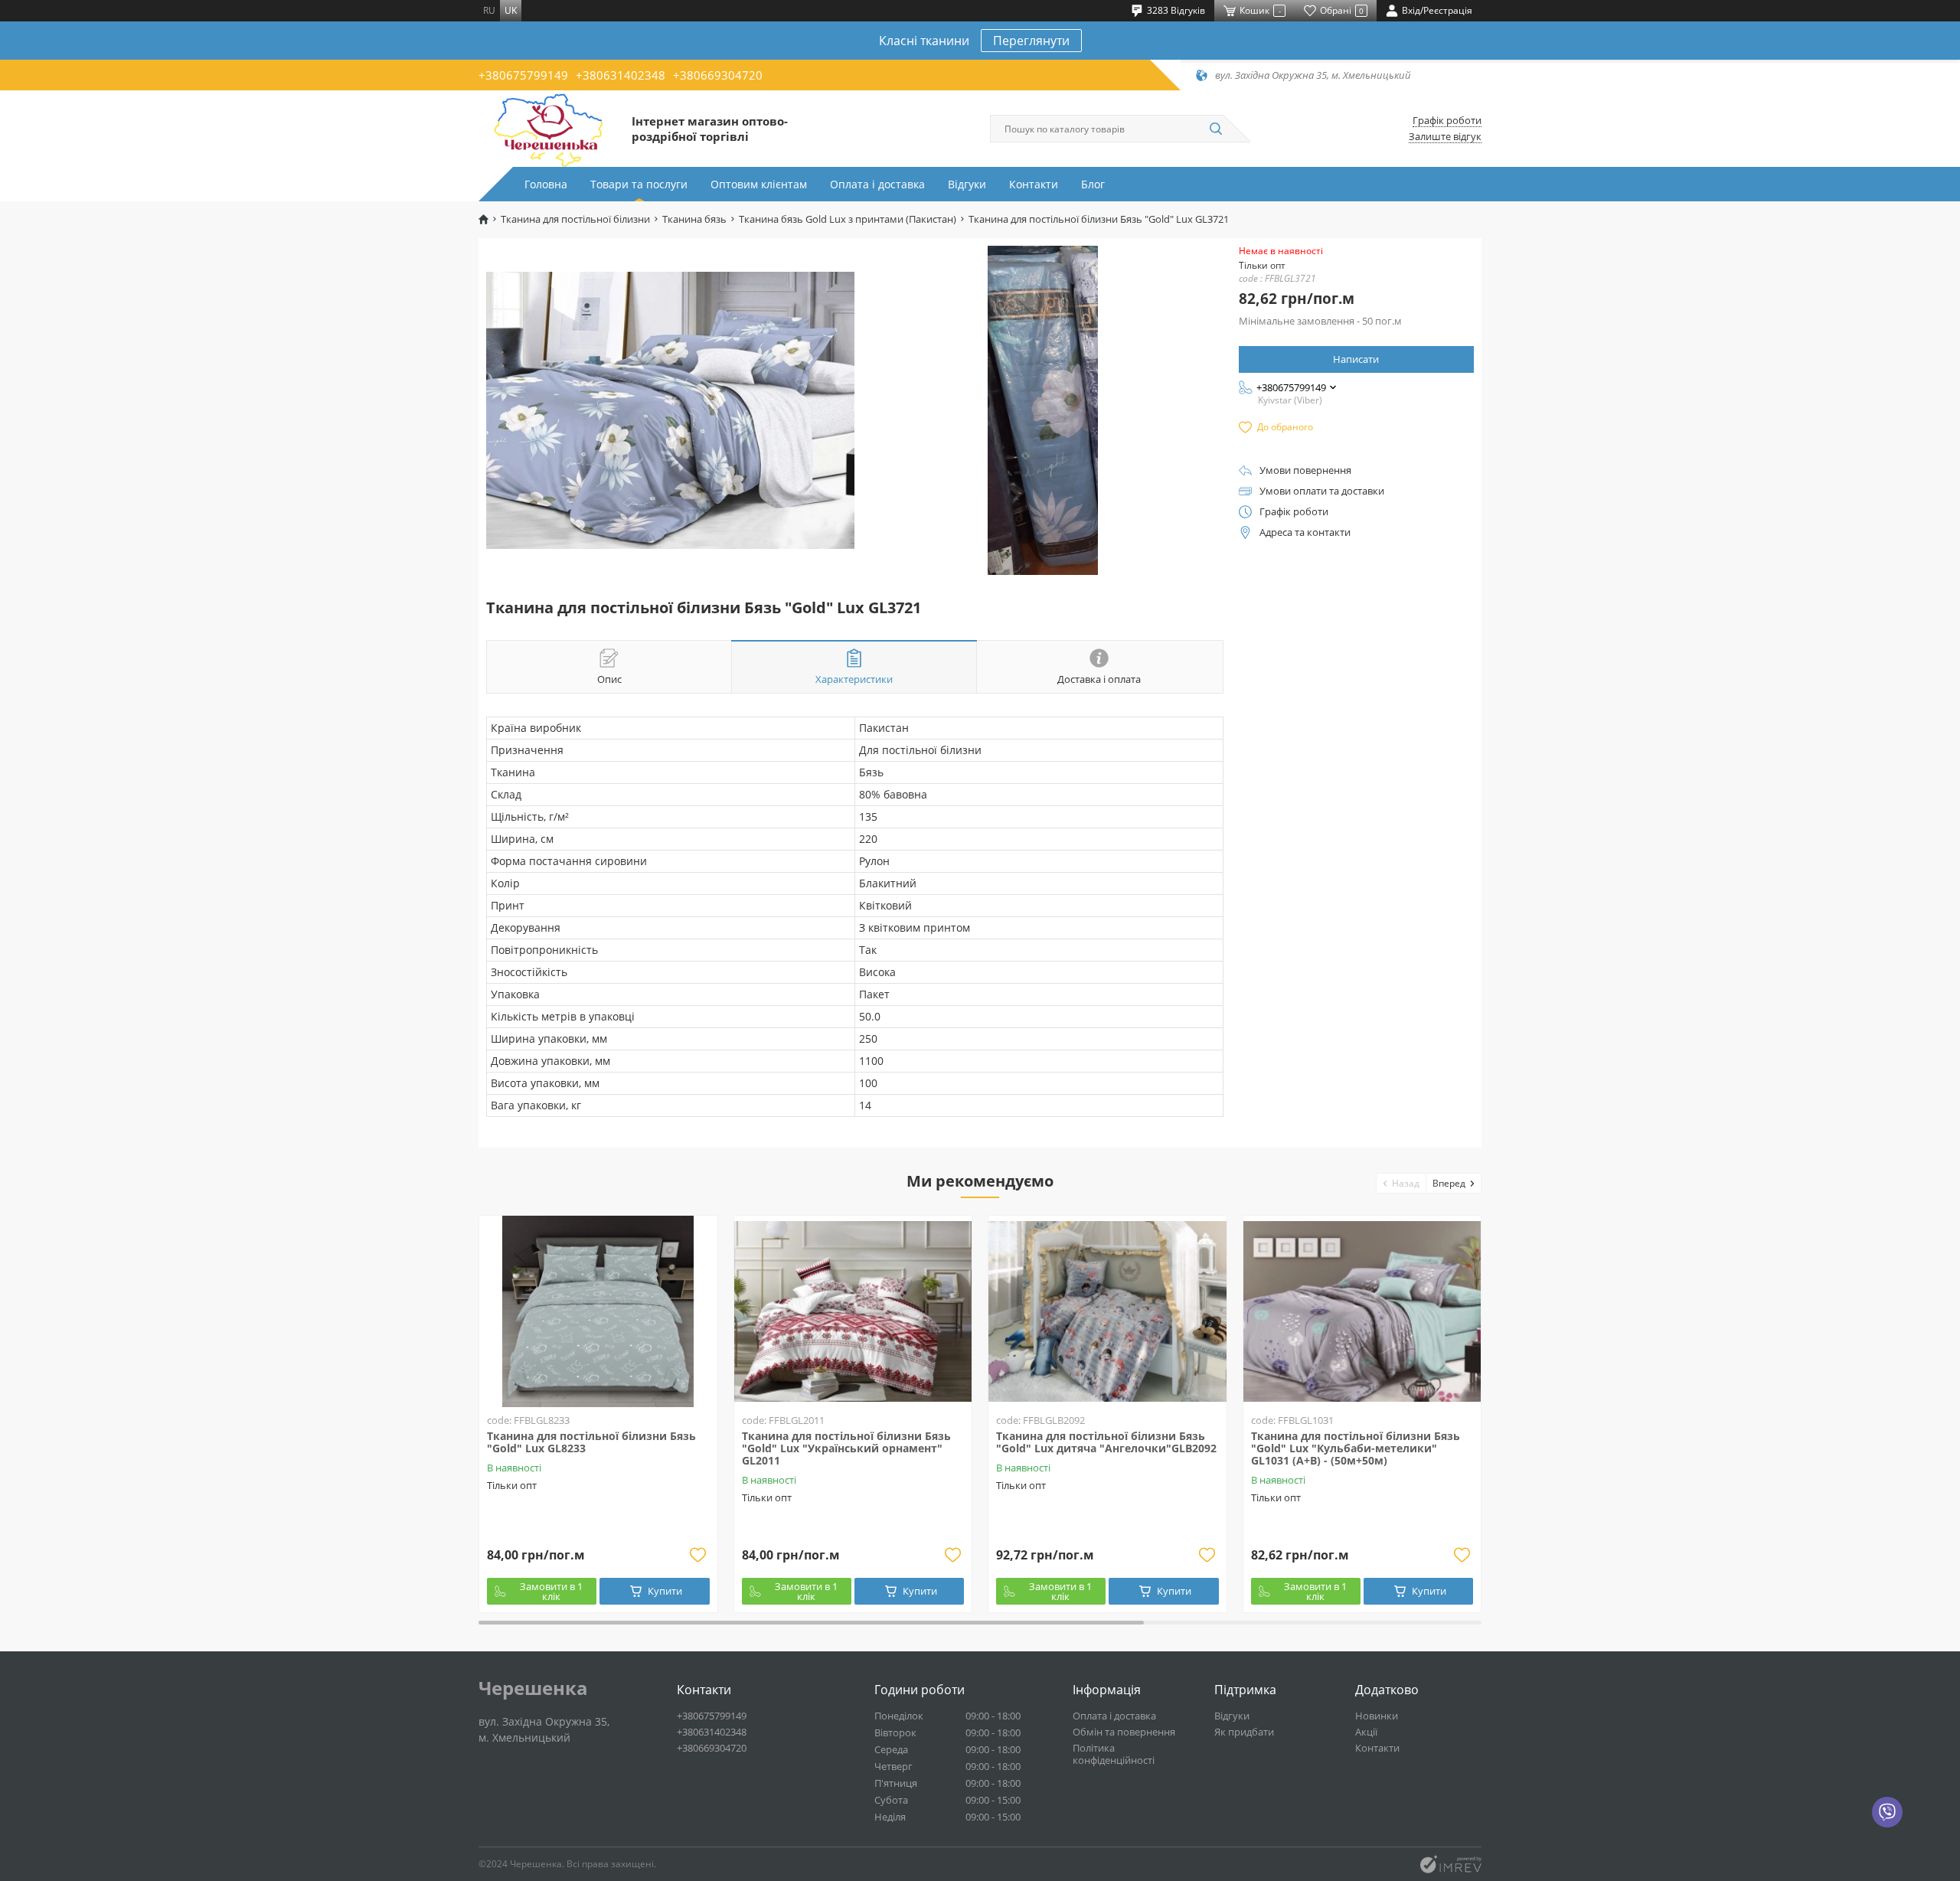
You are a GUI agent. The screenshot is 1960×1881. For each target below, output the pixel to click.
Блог (1093, 184)
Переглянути (1031, 41)
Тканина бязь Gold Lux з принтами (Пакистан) (848, 219)
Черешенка (533, 1688)
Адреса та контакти (1305, 532)
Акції (1366, 1732)
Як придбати (1244, 1732)
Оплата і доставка (877, 184)
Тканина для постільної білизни (575, 219)
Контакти (1034, 184)
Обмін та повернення (1124, 1732)
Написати (1356, 359)
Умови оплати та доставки (1322, 491)
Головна (546, 184)
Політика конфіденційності (1114, 1754)
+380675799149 (523, 75)
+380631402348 (621, 75)
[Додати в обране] (698, 1555)
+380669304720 (718, 75)
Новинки (1377, 1716)
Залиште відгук (1445, 137)
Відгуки (967, 184)
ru (489, 10)
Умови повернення (1305, 470)
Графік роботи (1447, 121)
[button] (1401, 1183)
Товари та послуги (639, 184)
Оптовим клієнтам (759, 184)
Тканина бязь (694, 219)
